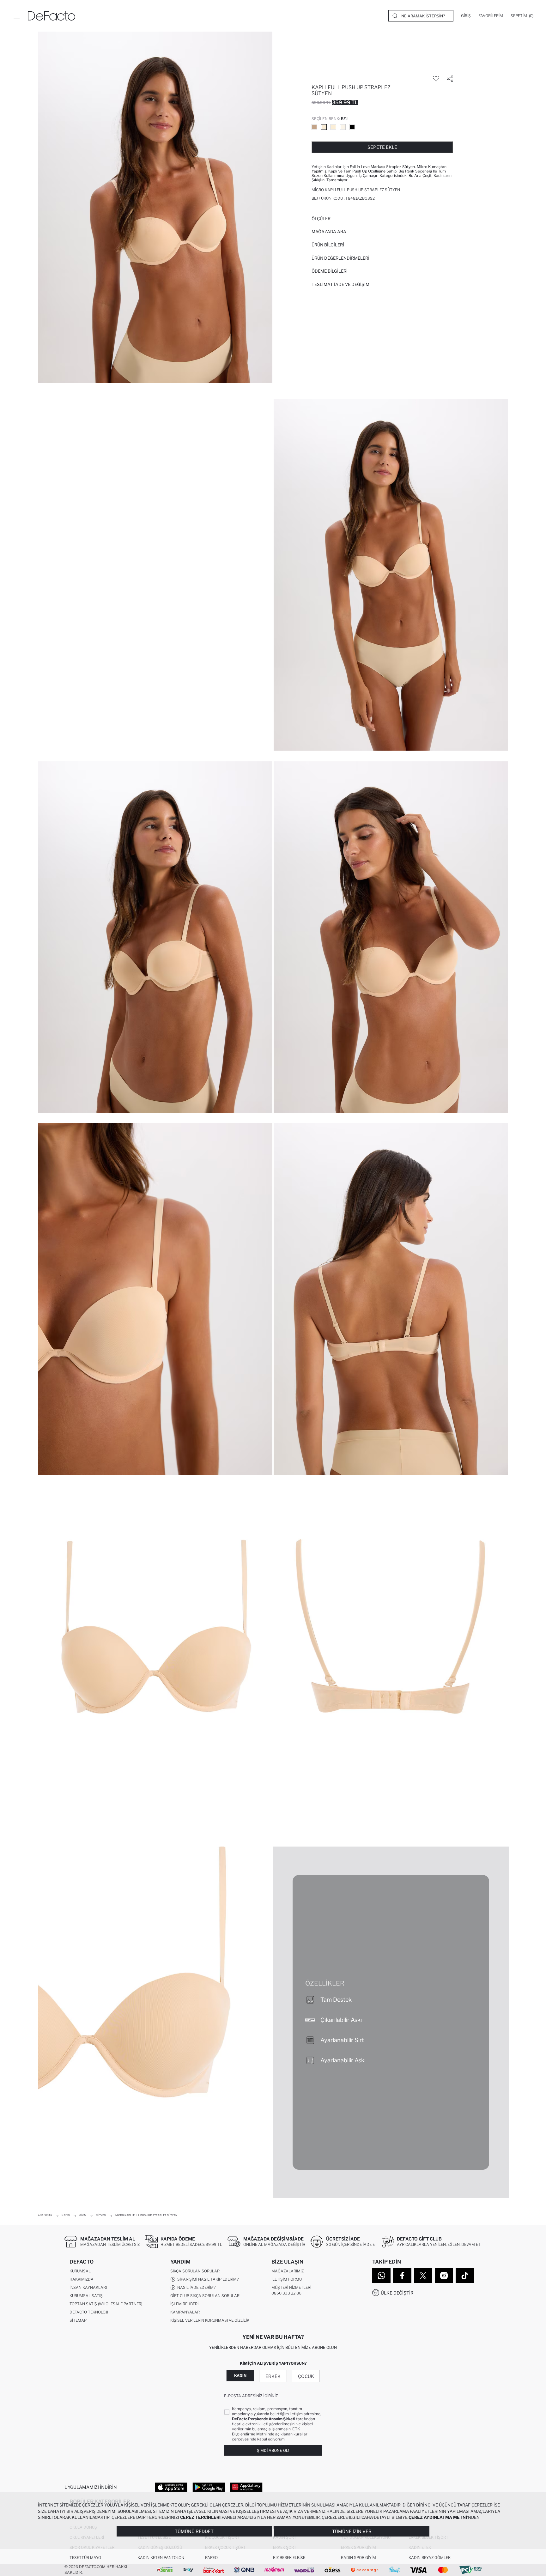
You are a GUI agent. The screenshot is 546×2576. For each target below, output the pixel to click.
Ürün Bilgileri (328, 245)
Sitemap (78, 2320)
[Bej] (324, 127)
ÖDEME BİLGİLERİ (330, 271)
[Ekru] (343, 127)
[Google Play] (209, 2487)
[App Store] (171, 2487)
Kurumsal (80, 2271)
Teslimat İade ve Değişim (340, 284)
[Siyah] (352, 127)
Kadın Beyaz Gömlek (430, 2558)
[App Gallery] (246, 2487)
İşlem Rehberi (184, 2304)
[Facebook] (402, 2276)
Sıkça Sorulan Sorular (195, 2271)
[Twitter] (423, 2276)
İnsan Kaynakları (88, 2287)
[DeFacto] (52, 16)
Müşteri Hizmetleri (291, 2287)
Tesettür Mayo (85, 2558)
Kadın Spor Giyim (358, 2558)
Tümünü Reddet (194, 2531)
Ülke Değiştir (397, 2293)
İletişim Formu (287, 2279)
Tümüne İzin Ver (352, 2531)
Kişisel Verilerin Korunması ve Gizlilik (210, 2320)
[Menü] (16, 16)
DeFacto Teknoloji (89, 2312)
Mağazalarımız (288, 2271)
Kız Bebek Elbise (289, 2558)
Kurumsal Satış (86, 2296)
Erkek (273, 2376)
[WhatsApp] (381, 2276)
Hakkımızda (82, 2279)
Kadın (240, 2376)
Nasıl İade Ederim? (195, 2287)
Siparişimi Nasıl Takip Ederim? (207, 2279)
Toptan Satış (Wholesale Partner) (106, 2304)
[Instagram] (444, 2276)
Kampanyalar (185, 2312)
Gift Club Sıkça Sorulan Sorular (205, 2296)
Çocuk (306, 2376)
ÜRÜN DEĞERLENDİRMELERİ (340, 258)
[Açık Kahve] (314, 127)
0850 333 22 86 (286, 2293)
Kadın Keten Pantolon (161, 2558)
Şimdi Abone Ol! (273, 2450)
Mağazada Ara (329, 232)
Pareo (211, 2558)
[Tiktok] (465, 2276)
